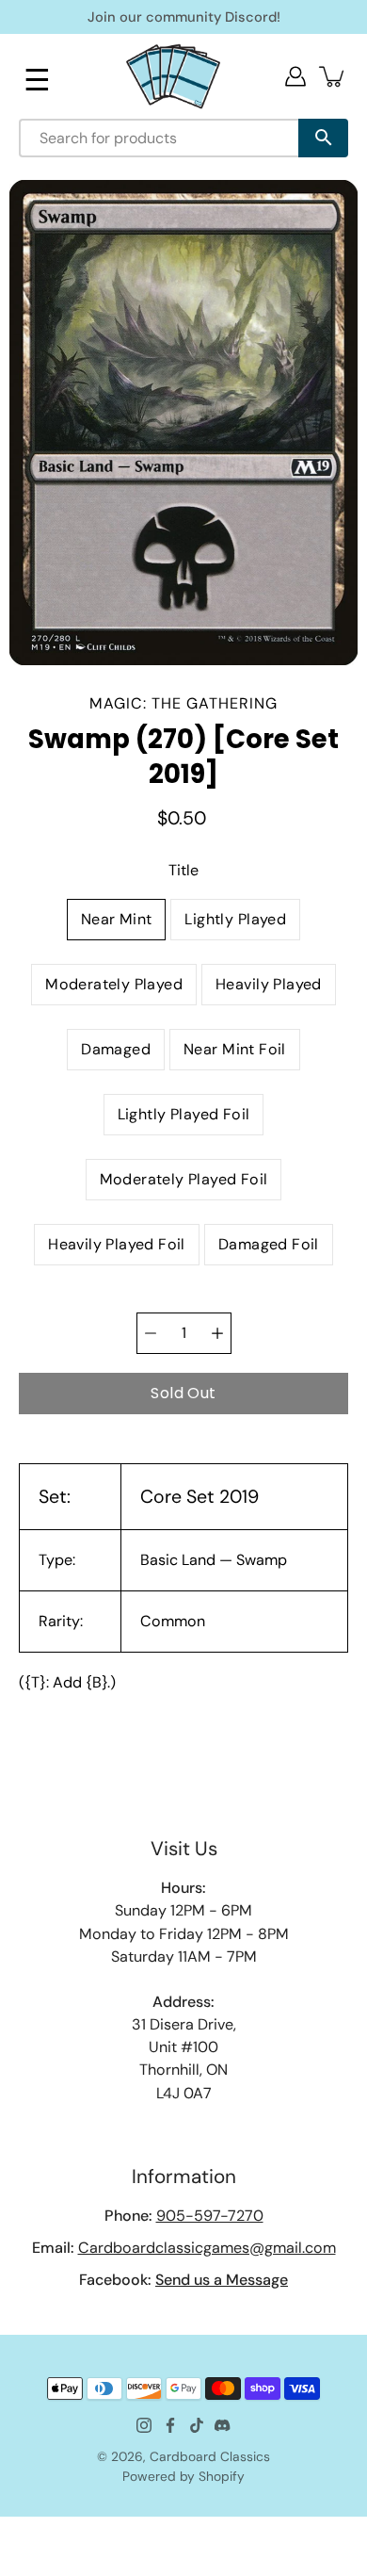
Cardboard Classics (210, 2456)
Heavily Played (269, 984)
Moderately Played (114, 984)
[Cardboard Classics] (173, 76)
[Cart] (333, 76)
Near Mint (117, 919)
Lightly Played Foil (184, 1114)
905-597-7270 (210, 2216)
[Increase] (217, 1333)
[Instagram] (144, 2425)
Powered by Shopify (183, 2476)
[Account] (295, 76)
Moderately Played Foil (184, 1179)
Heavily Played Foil (117, 1244)
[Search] (323, 138)
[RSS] (223, 2425)
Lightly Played (235, 919)
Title (183, 870)
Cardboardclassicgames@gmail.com (207, 2248)
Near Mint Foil (235, 1049)
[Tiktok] (197, 2425)
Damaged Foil (269, 1244)
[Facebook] (170, 2425)
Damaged (116, 1049)
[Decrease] (151, 1333)
